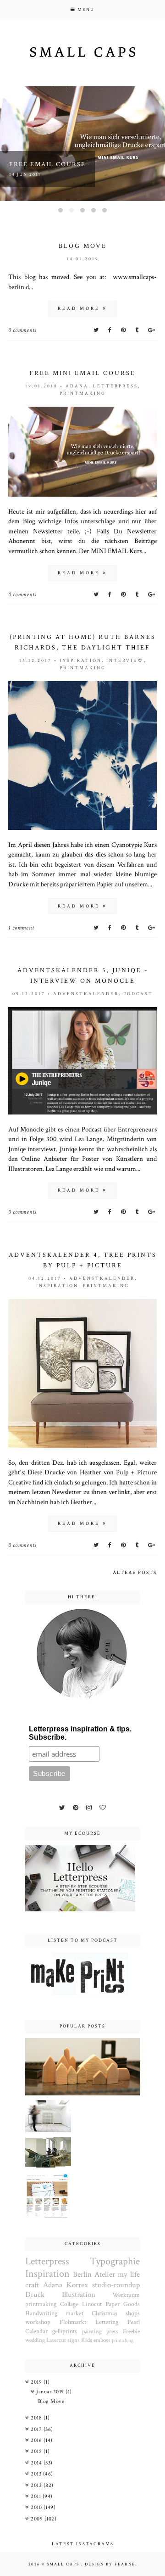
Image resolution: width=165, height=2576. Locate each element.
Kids (87, 2340)
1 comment (21, 928)
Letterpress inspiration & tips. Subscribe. (80, 1733)
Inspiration (81, 661)
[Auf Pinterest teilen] (124, 330)
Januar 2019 (51, 2392)
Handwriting (41, 2313)
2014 (37, 2463)
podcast (138, 994)
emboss (102, 2340)
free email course (47, 164)
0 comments (22, 330)
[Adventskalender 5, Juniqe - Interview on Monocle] (82, 1113)
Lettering (107, 2322)
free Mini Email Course (82, 373)
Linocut (92, 2304)
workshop (38, 2322)
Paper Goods (123, 2304)
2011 (37, 2496)
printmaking (83, 394)
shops (133, 2313)
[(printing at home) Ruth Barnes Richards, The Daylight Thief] (82, 828)
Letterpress (115, 386)
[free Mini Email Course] (82, 495)
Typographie (115, 2261)
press (112, 2331)
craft (32, 2285)
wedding (35, 2340)
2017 (37, 2429)
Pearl (134, 2322)
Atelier (105, 2274)
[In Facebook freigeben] (111, 330)
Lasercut (56, 2340)
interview (125, 661)
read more (80, 309)
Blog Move (83, 246)
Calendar (36, 2331)
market (74, 2313)
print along (123, 2340)
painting (92, 2331)
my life (129, 2274)
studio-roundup (116, 2285)
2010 (37, 2507)
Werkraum (126, 2295)
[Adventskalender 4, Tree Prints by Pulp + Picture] (82, 1446)
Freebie (131, 2331)
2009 (38, 2519)
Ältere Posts (135, 1573)
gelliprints (65, 2331)
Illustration (79, 2295)
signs (74, 2340)
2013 (37, 2474)
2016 (37, 2440)
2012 (37, 2485)
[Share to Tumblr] (138, 330)
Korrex (77, 2285)
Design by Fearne (110, 2564)
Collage (69, 2304)
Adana (77, 386)
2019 (37, 2382)
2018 (37, 2418)
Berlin (82, 2274)
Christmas (104, 2313)
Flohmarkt (73, 2322)
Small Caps (64, 2564)
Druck (35, 2295)
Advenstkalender (86, 994)
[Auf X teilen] (97, 330)
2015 (37, 2451)
